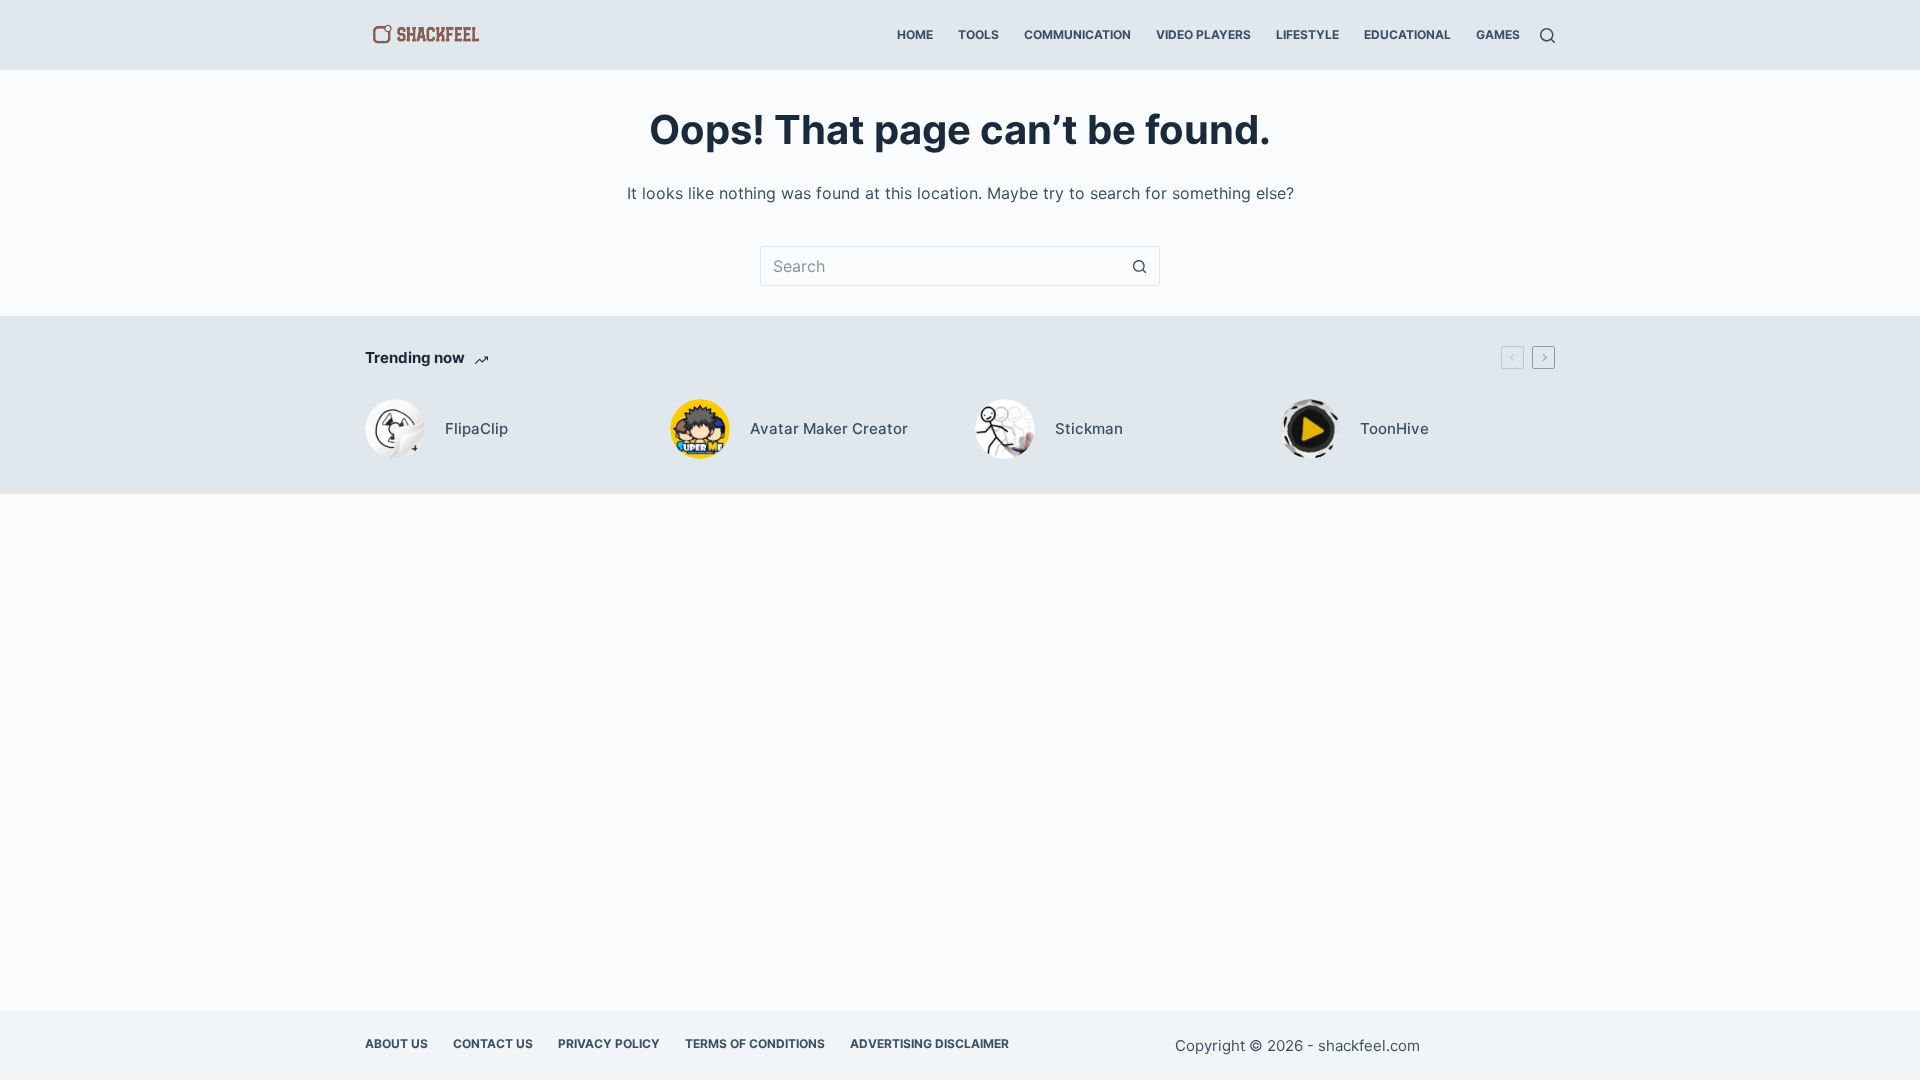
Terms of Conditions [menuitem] (755, 1043)
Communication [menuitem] (1077, 34)
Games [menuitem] (1498, 34)
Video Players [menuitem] (1203, 34)
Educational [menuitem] (1407, 34)
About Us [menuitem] (396, 1043)
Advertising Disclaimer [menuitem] (929, 1043)
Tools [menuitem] (978, 34)
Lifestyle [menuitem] (1307, 34)
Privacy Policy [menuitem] (609, 1043)
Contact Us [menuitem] (493, 1043)
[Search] (1547, 35)
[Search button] (1140, 266)
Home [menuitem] (915, 34)
